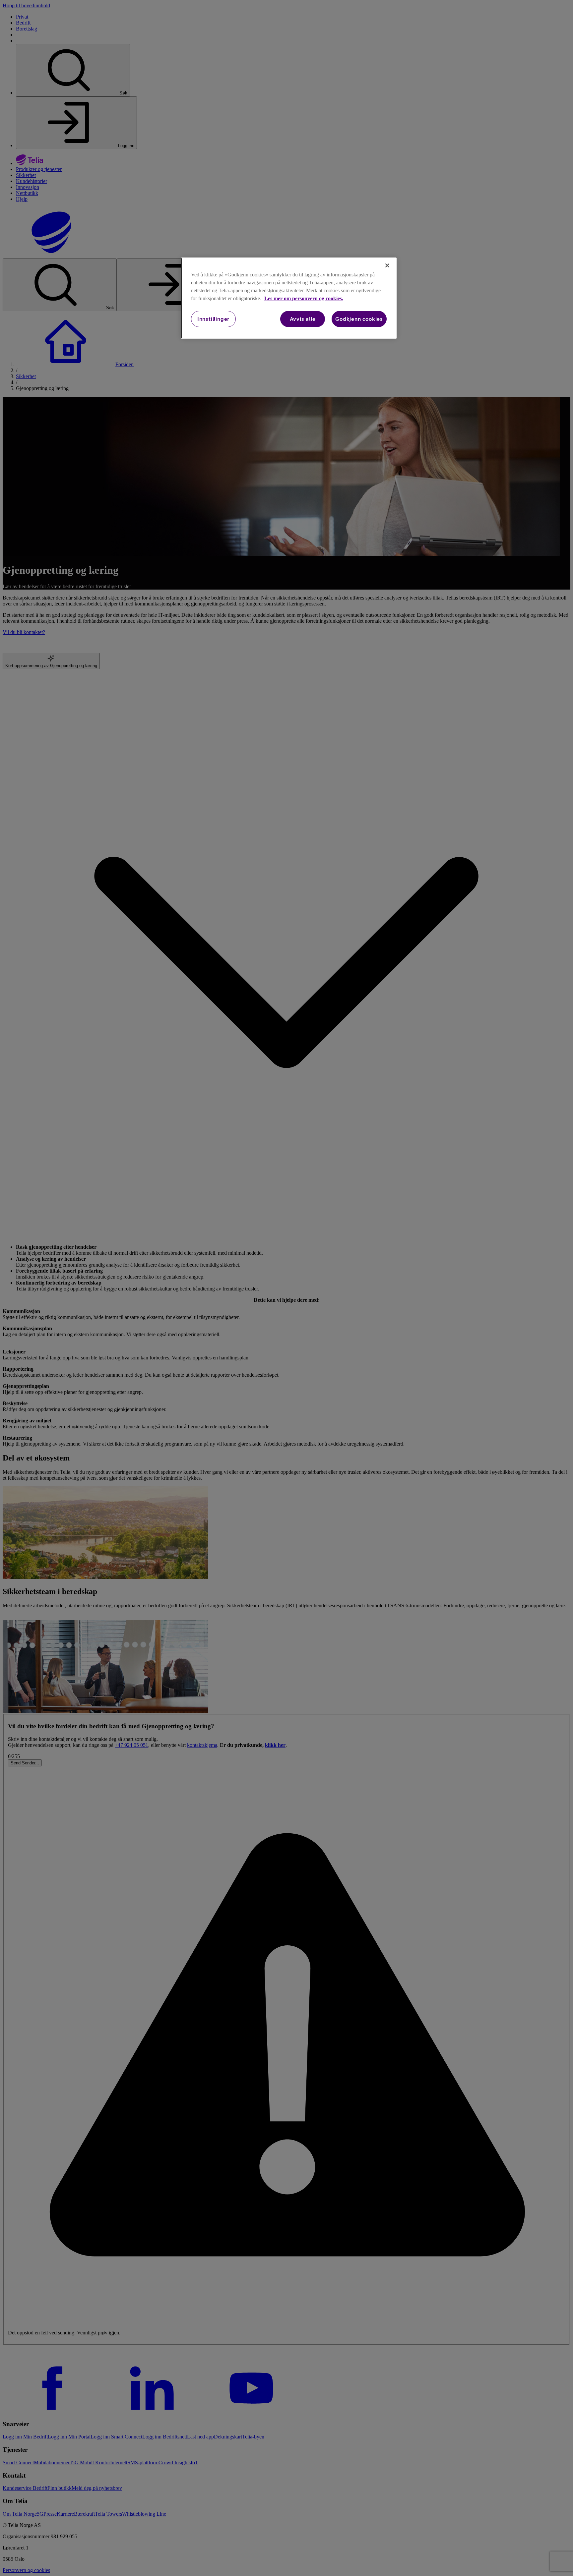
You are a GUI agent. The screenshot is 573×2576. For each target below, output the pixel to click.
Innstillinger (213, 319)
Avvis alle (303, 319)
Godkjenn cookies (359, 319)
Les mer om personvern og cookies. (304, 298)
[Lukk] (387, 265)
